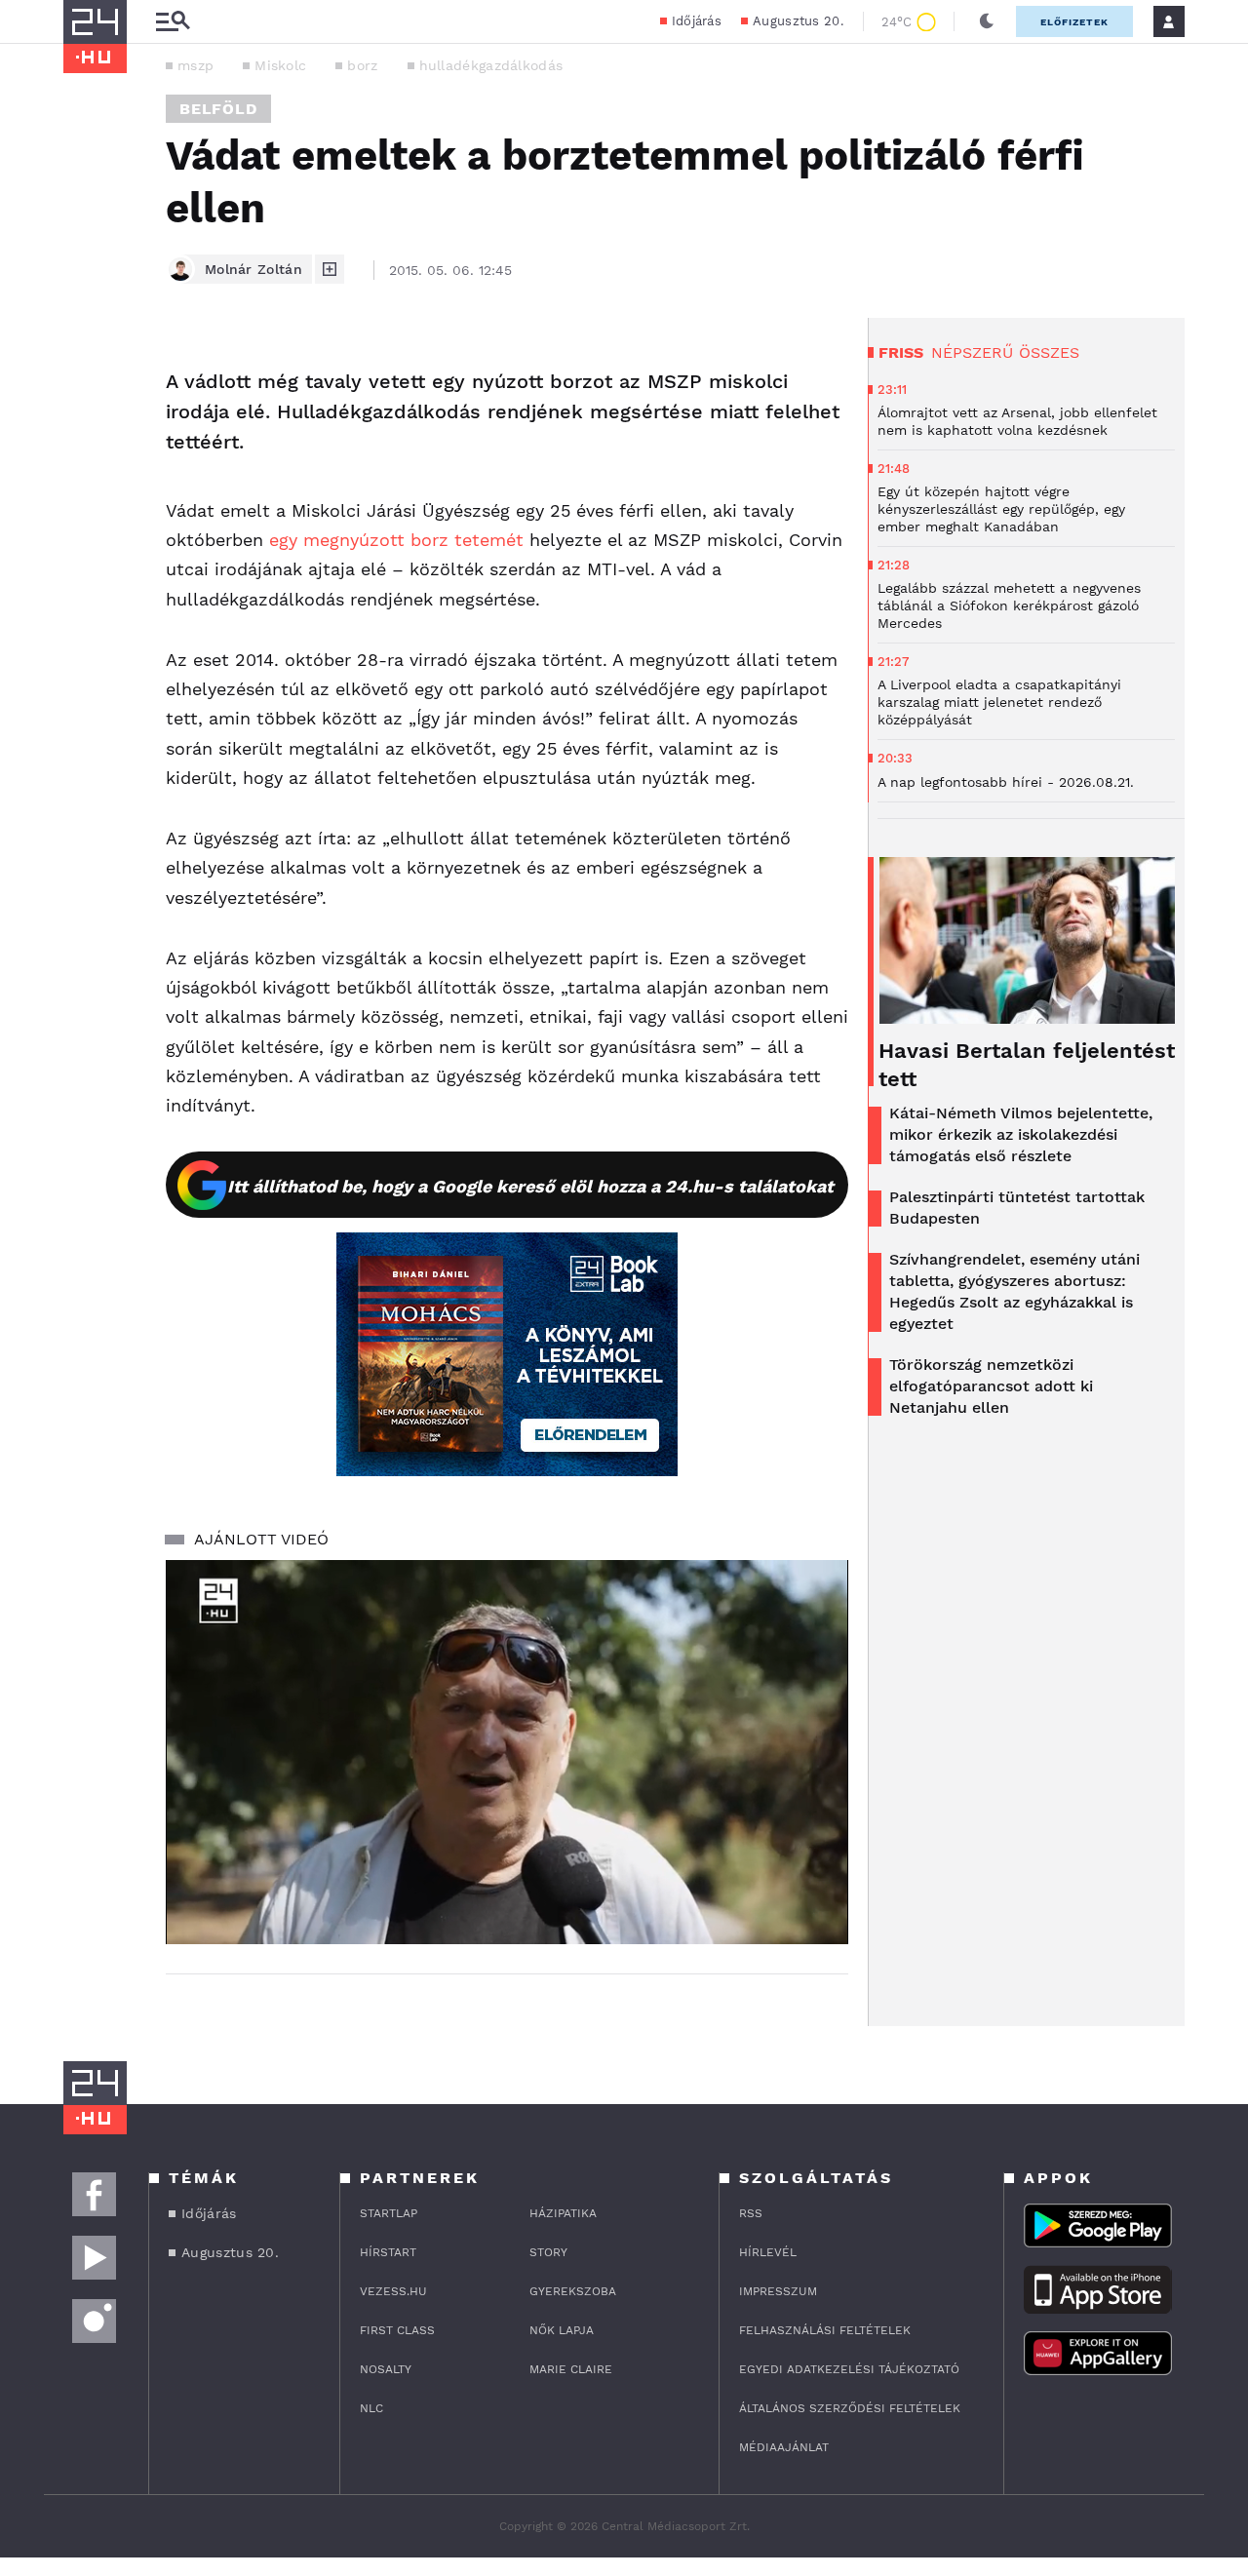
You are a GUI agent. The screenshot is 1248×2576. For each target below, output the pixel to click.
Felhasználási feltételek (825, 2330)
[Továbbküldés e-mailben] (85, 421)
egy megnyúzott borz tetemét (396, 540)
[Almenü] (173, 22)
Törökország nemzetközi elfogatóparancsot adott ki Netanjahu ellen (991, 1386)
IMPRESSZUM (778, 2291)
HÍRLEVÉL (768, 2252)
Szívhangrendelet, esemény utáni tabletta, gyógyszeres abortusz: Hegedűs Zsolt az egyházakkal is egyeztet (1014, 1291)
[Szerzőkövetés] (330, 269)
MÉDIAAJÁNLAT (784, 2447)
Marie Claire (571, 2369)
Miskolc (280, 65)
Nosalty (386, 2369)
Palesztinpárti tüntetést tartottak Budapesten (1017, 1208)
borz (362, 65)
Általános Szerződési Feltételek (850, 2408)
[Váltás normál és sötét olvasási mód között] (987, 21)
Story (548, 2252)
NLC (371, 2408)
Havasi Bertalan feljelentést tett (1027, 1065)
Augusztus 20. (798, 21)
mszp (195, 65)
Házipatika (563, 2213)
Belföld (218, 109)
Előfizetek (1074, 22)
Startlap (389, 2213)
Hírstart (388, 2252)
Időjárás (697, 21)
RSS (751, 2213)
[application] (507, 1752)
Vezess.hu (393, 2291)
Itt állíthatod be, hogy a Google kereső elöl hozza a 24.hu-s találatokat (530, 1186)
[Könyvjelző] (85, 479)
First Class (397, 2330)
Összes (1049, 352)
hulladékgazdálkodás (491, 65)
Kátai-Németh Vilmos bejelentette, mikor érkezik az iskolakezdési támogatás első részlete (1021, 1134)
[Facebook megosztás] (85, 369)
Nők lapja (562, 2330)
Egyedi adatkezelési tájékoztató (849, 2369)
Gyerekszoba (573, 2291)
